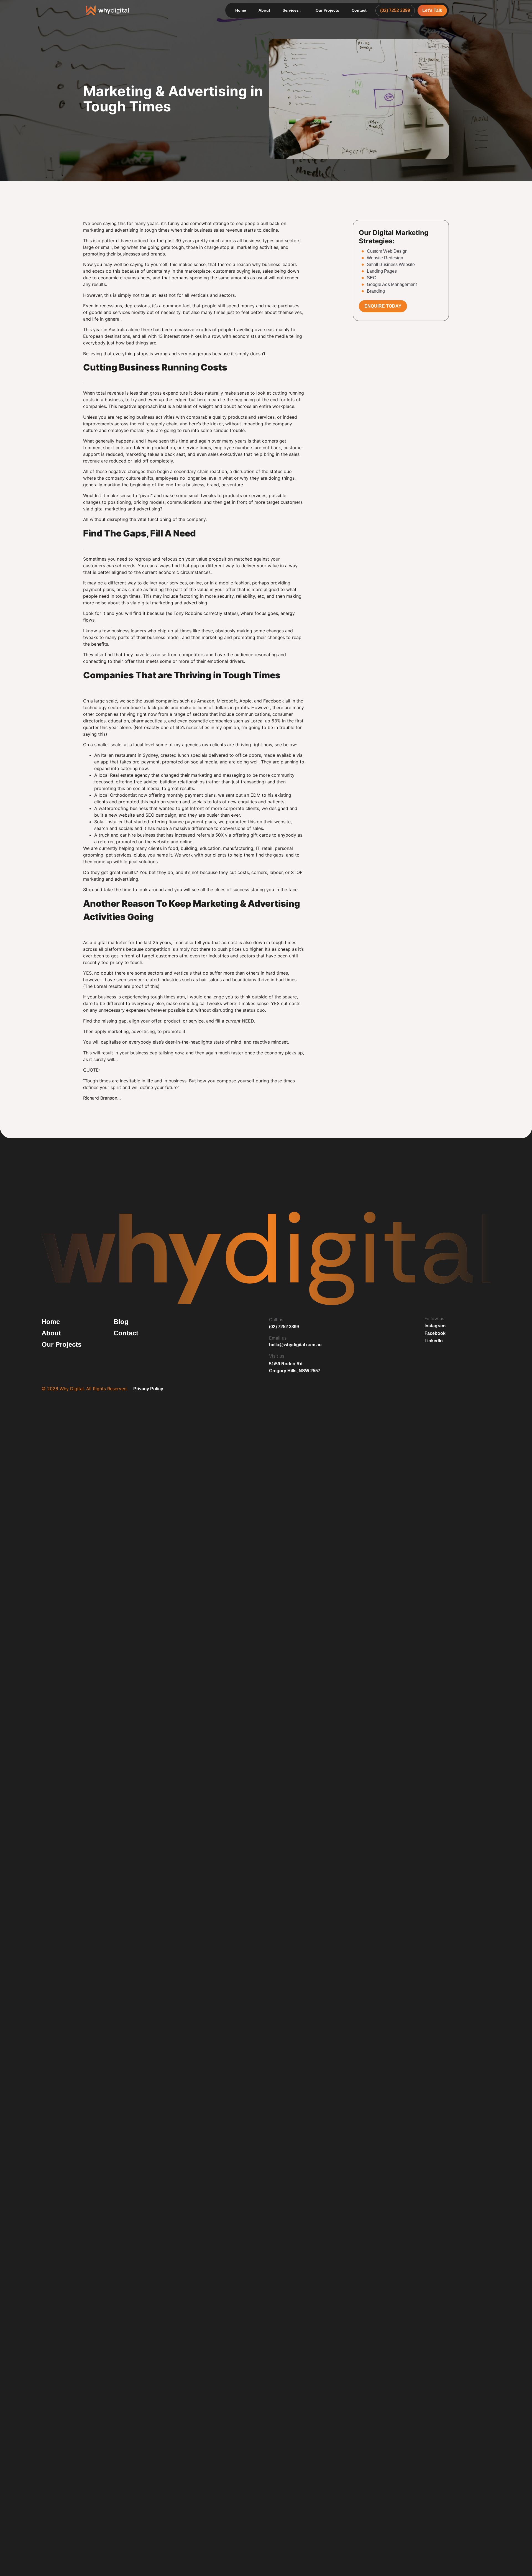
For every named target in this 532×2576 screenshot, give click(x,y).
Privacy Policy (148, 1389)
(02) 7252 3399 (284, 1327)
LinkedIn (434, 1341)
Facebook (435, 1333)
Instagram (435, 1326)
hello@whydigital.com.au (295, 1345)
